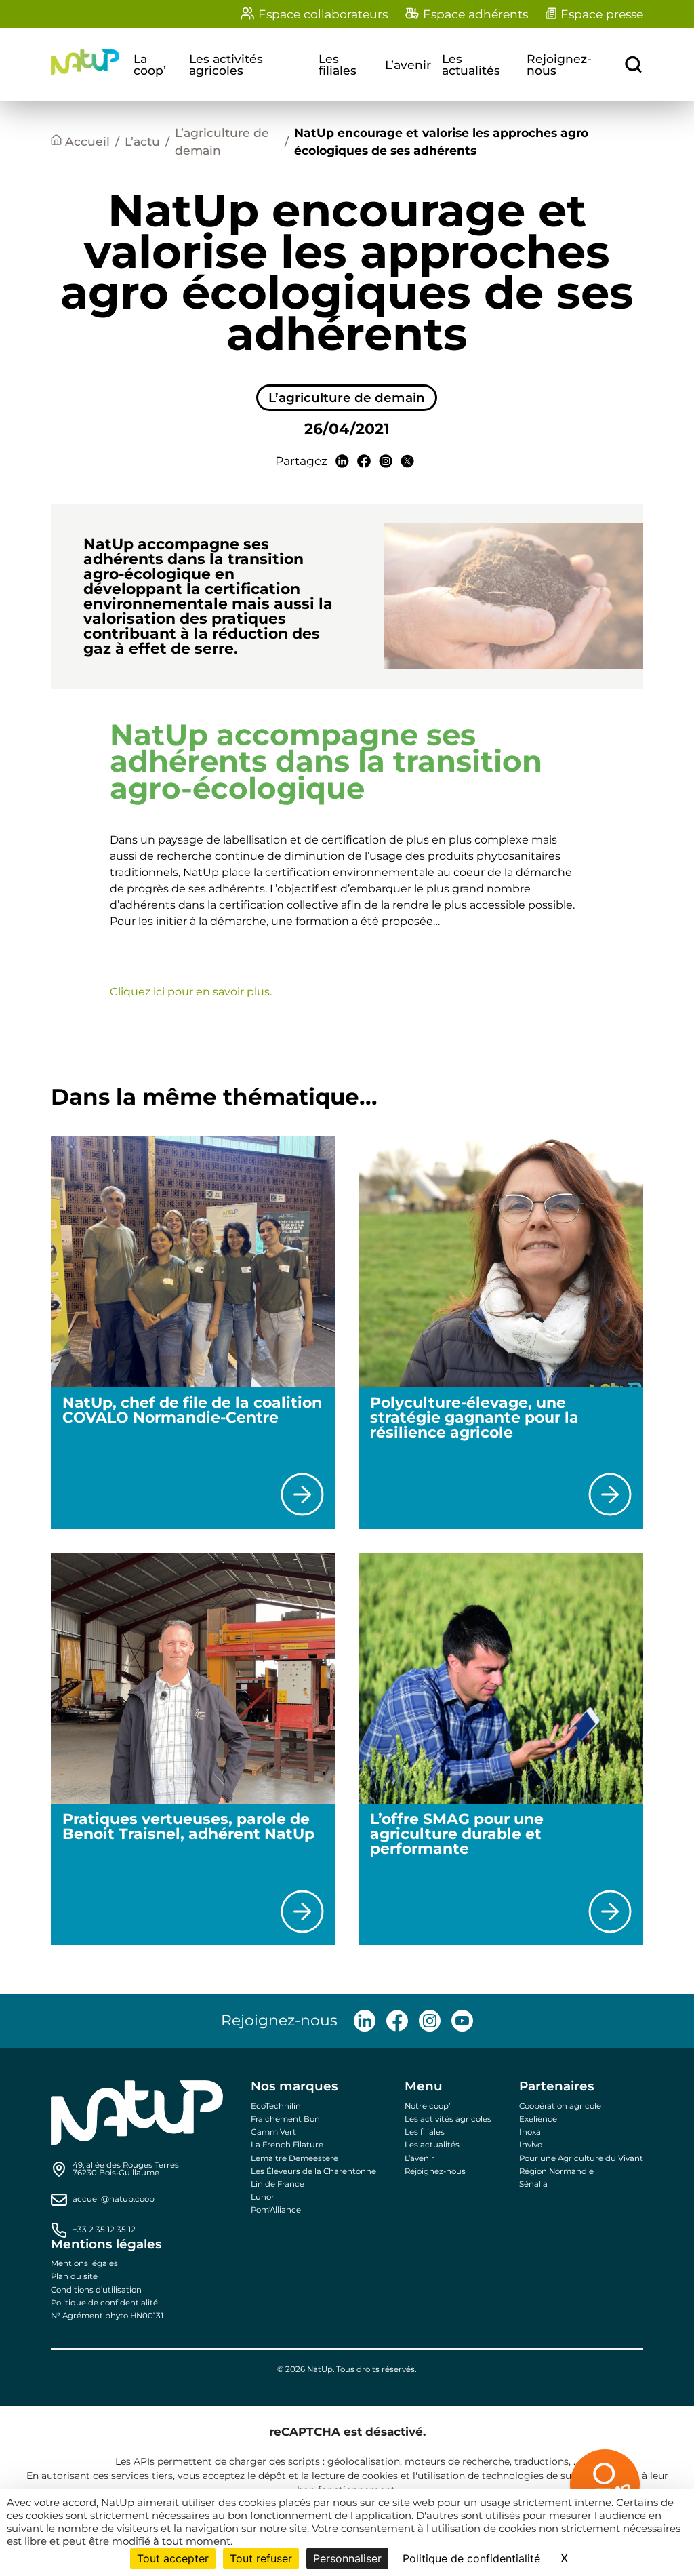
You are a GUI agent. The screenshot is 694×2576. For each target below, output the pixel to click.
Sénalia (533, 2184)
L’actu (142, 141)
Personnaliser (347, 2558)
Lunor (263, 2197)
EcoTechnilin (276, 2106)
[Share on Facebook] (364, 461)
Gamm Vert (273, 2132)
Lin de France (278, 2184)
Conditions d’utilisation (96, 2290)
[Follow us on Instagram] (430, 2021)
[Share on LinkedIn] (342, 461)
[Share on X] (407, 461)
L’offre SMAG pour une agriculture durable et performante (457, 1834)
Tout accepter (173, 2558)
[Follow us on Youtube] (462, 2021)
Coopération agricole (560, 2106)
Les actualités (471, 65)
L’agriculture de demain (222, 141)
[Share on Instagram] (386, 461)
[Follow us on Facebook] (397, 2021)
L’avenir (408, 65)
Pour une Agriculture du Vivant (581, 2158)
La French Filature (287, 2145)
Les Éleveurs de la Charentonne (313, 2171)
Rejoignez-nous (559, 65)
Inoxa (530, 2132)
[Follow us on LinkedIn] (365, 2021)
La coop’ (150, 65)
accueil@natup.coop (114, 2200)
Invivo (531, 2145)
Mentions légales (84, 2263)
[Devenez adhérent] (553, 2487)
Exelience (538, 2119)
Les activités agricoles (226, 65)
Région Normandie (556, 2171)
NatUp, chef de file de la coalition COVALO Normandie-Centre (192, 1410)
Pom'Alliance (276, 2210)
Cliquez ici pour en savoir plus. (191, 992)
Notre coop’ (427, 2106)
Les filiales (338, 65)
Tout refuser (261, 2558)
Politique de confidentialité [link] (471, 2558)
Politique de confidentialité (104, 2303)
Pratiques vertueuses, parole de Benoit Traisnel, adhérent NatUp (192, 1826)
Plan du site (74, 2276)
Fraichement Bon (285, 2119)
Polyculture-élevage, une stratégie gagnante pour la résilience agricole (474, 1418)
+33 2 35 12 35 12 (104, 2230)
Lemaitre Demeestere (294, 2158)
